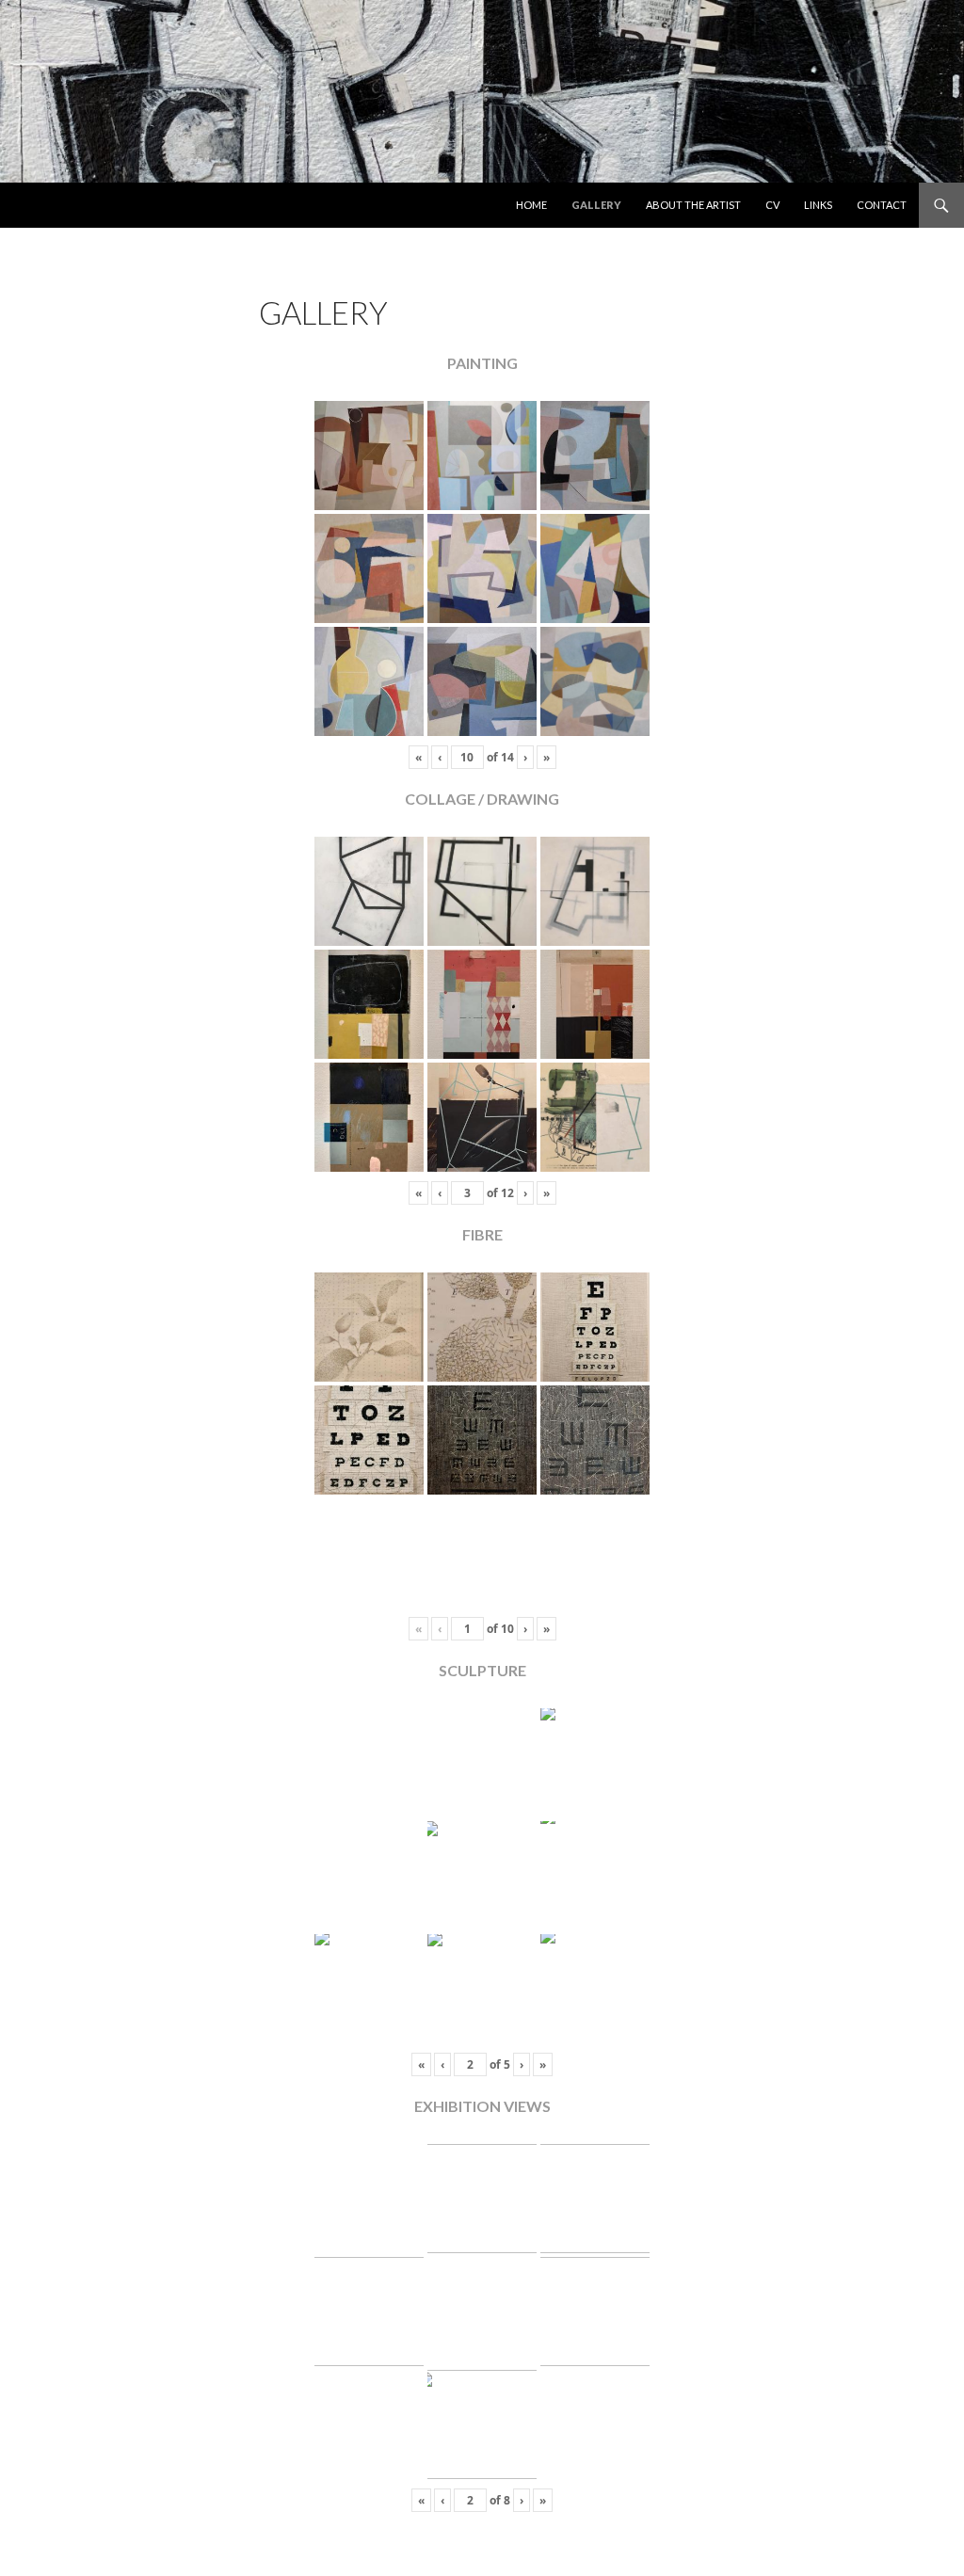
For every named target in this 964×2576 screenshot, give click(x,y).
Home (531, 205)
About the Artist (693, 205)
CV (772, 205)
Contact (882, 205)
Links (818, 205)
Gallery (596, 205)
